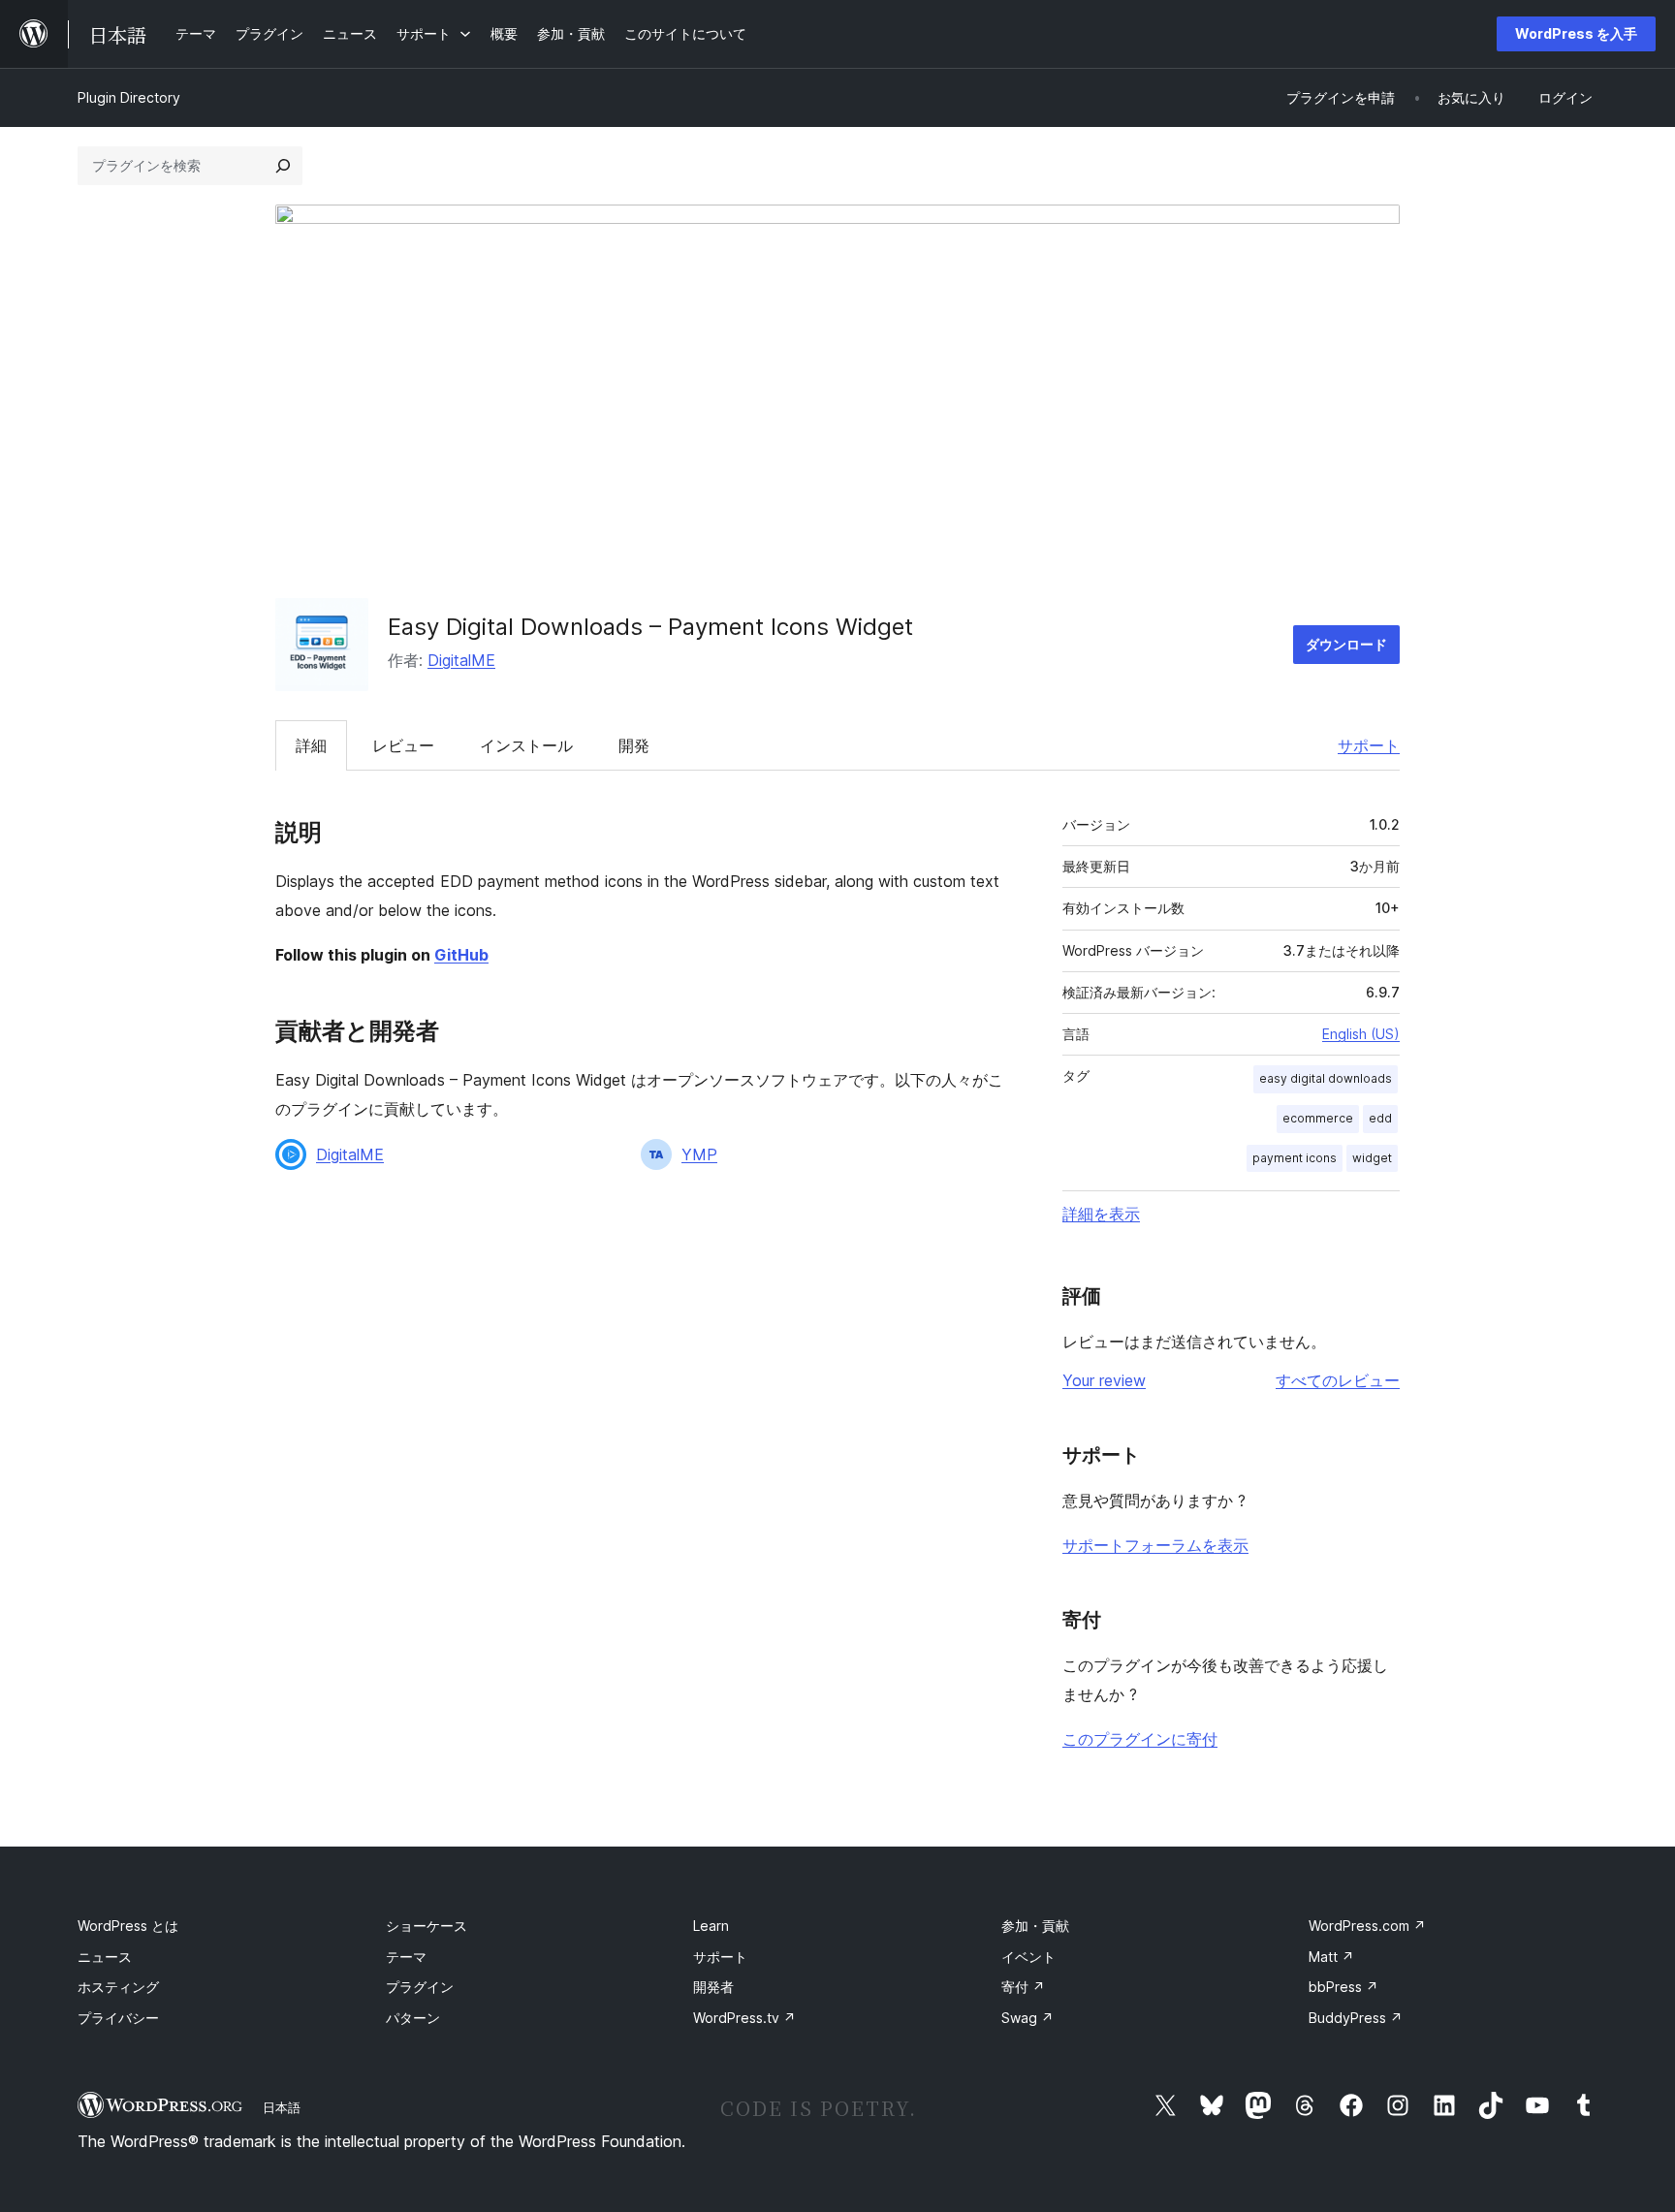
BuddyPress (1356, 2018)
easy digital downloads (1326, 1078)
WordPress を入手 (1576, 33)
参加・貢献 (1035, 1926)
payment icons (1295, 1158)
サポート (1369, 745)
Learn (711, 1926)
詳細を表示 (1101, 1214)
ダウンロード (1346, 644)
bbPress (1343, 1987)
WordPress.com (1367, 1926)
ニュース (105, 1957)
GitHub (461, 955)
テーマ (406, 1957)
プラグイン (420, 1987)
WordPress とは (128, 1926)
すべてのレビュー (1338, 1380)
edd (1380, 1118)
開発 (634, 745)
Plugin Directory (129, 97)
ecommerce (1318, 1118)
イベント (1028, 1957)
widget (1372, 1158)
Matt (1331, 1957)
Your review (1104, 1380)
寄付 (1023, 1987)
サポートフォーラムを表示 (1155, 1545)
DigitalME (461, 660)
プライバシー (118, 2018)
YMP (699, 1154)
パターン (413, 2018)
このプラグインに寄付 (1140, 1739)
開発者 (713, 1987)
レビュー (403, 745)
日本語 (282, 2107)
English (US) (1361, 1034)
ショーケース (427, 1926)
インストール (526, 745)
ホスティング (118, 1987)
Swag (1027, 2018)
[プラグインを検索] (283, 166)
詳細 (311, 745)
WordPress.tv (744, 2018)
